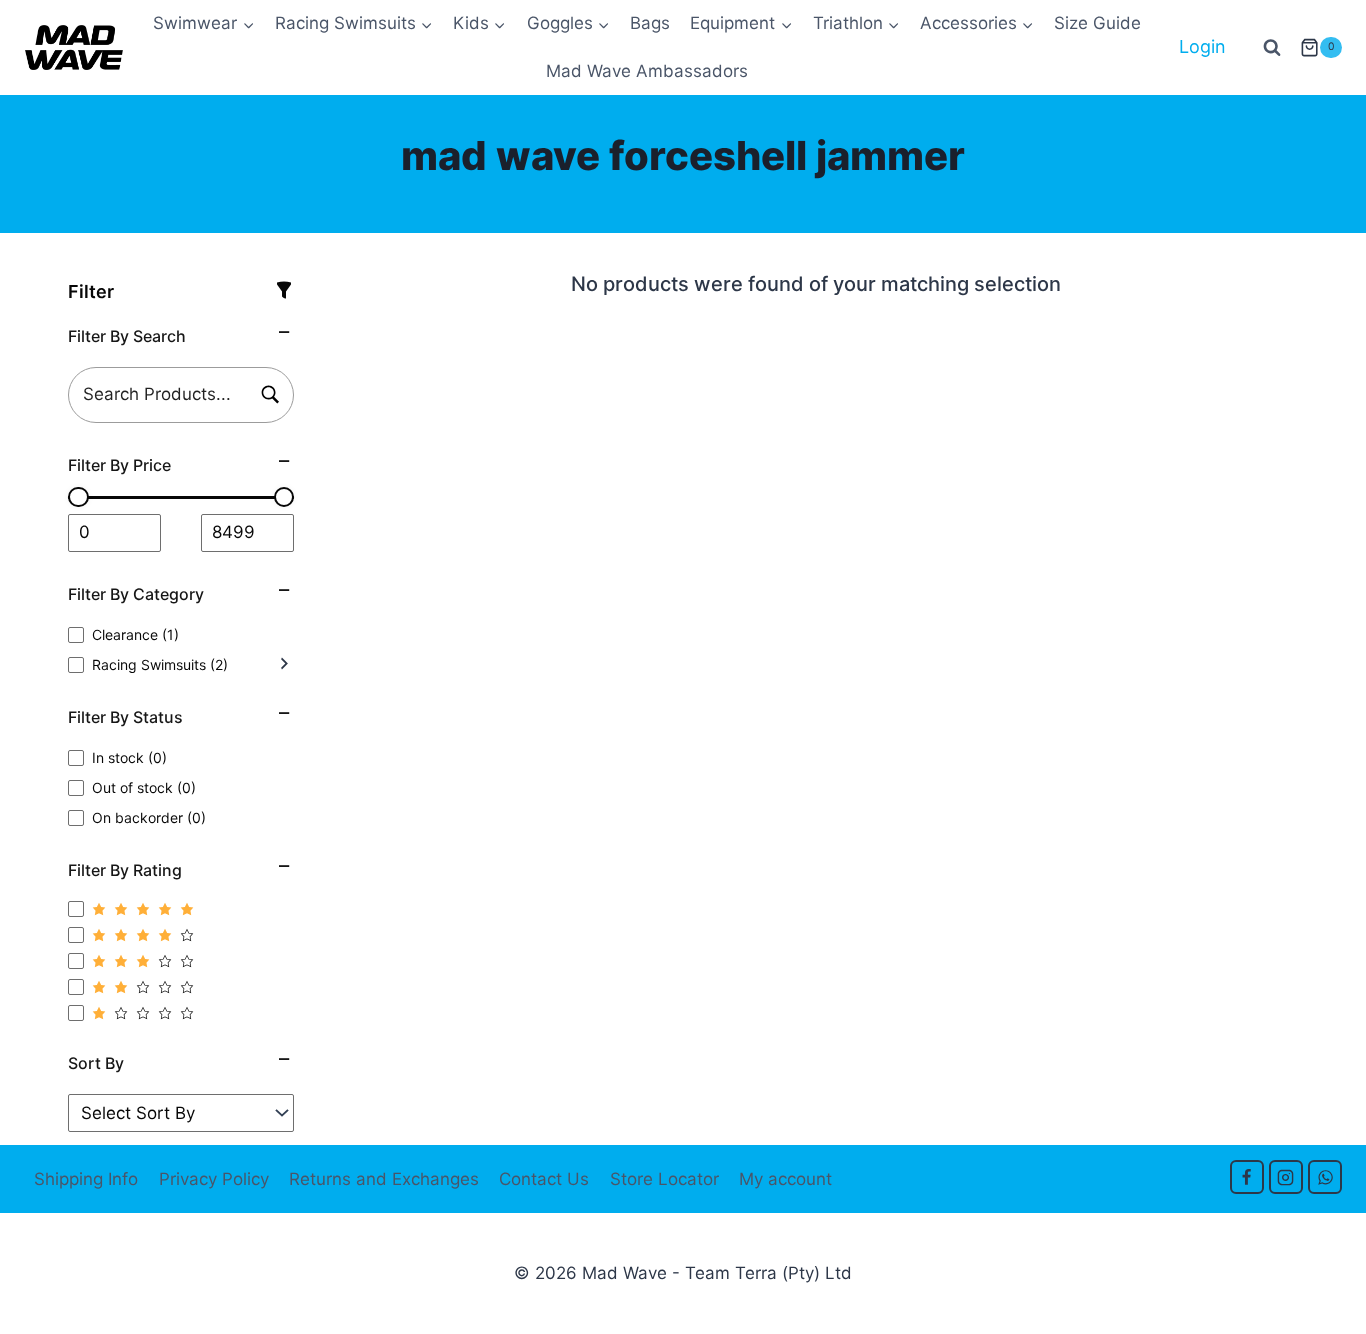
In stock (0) (129, 757)
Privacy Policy (214, 1179)
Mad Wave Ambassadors (647, 71)
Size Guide (1097, 23)
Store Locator (664, 1179)
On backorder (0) (149, 817)
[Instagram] (1286, 1177)
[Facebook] (1247, 1177)
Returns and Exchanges (384, 1179)
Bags (650, 23)
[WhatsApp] (1325, 1177)
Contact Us (544, 1179)
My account (785, 1179)
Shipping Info (86, 1179)
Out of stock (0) (144, 787)
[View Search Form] (1272, 48)
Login (1202, 46)
